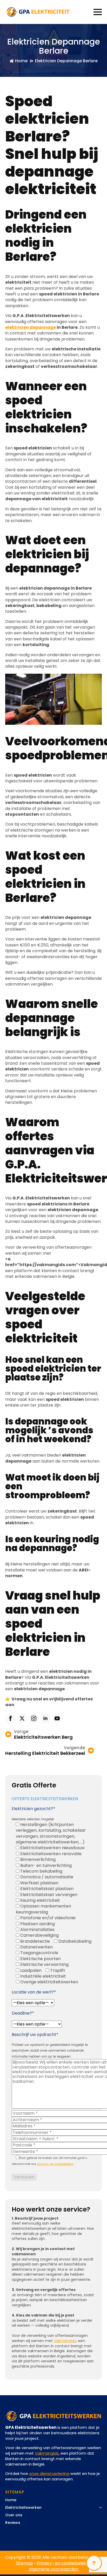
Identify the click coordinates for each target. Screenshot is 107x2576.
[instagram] (34, 1718)
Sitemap (24, 2563)
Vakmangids (65, 2341)
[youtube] (57, 1718)
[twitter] (22, 1718)
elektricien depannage (31, 327)
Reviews (13, 2523)
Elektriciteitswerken (23, 2508)
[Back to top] (94, 2563)
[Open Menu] (98, 12)
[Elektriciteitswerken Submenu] (99, 2509)
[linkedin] (45, 1718)
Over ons (14, 2515)
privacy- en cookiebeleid (55, 2164)
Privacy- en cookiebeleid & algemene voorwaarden (60, 2566)
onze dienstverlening (49, 2473)
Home (11, 2500)
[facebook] (10, 1718)
